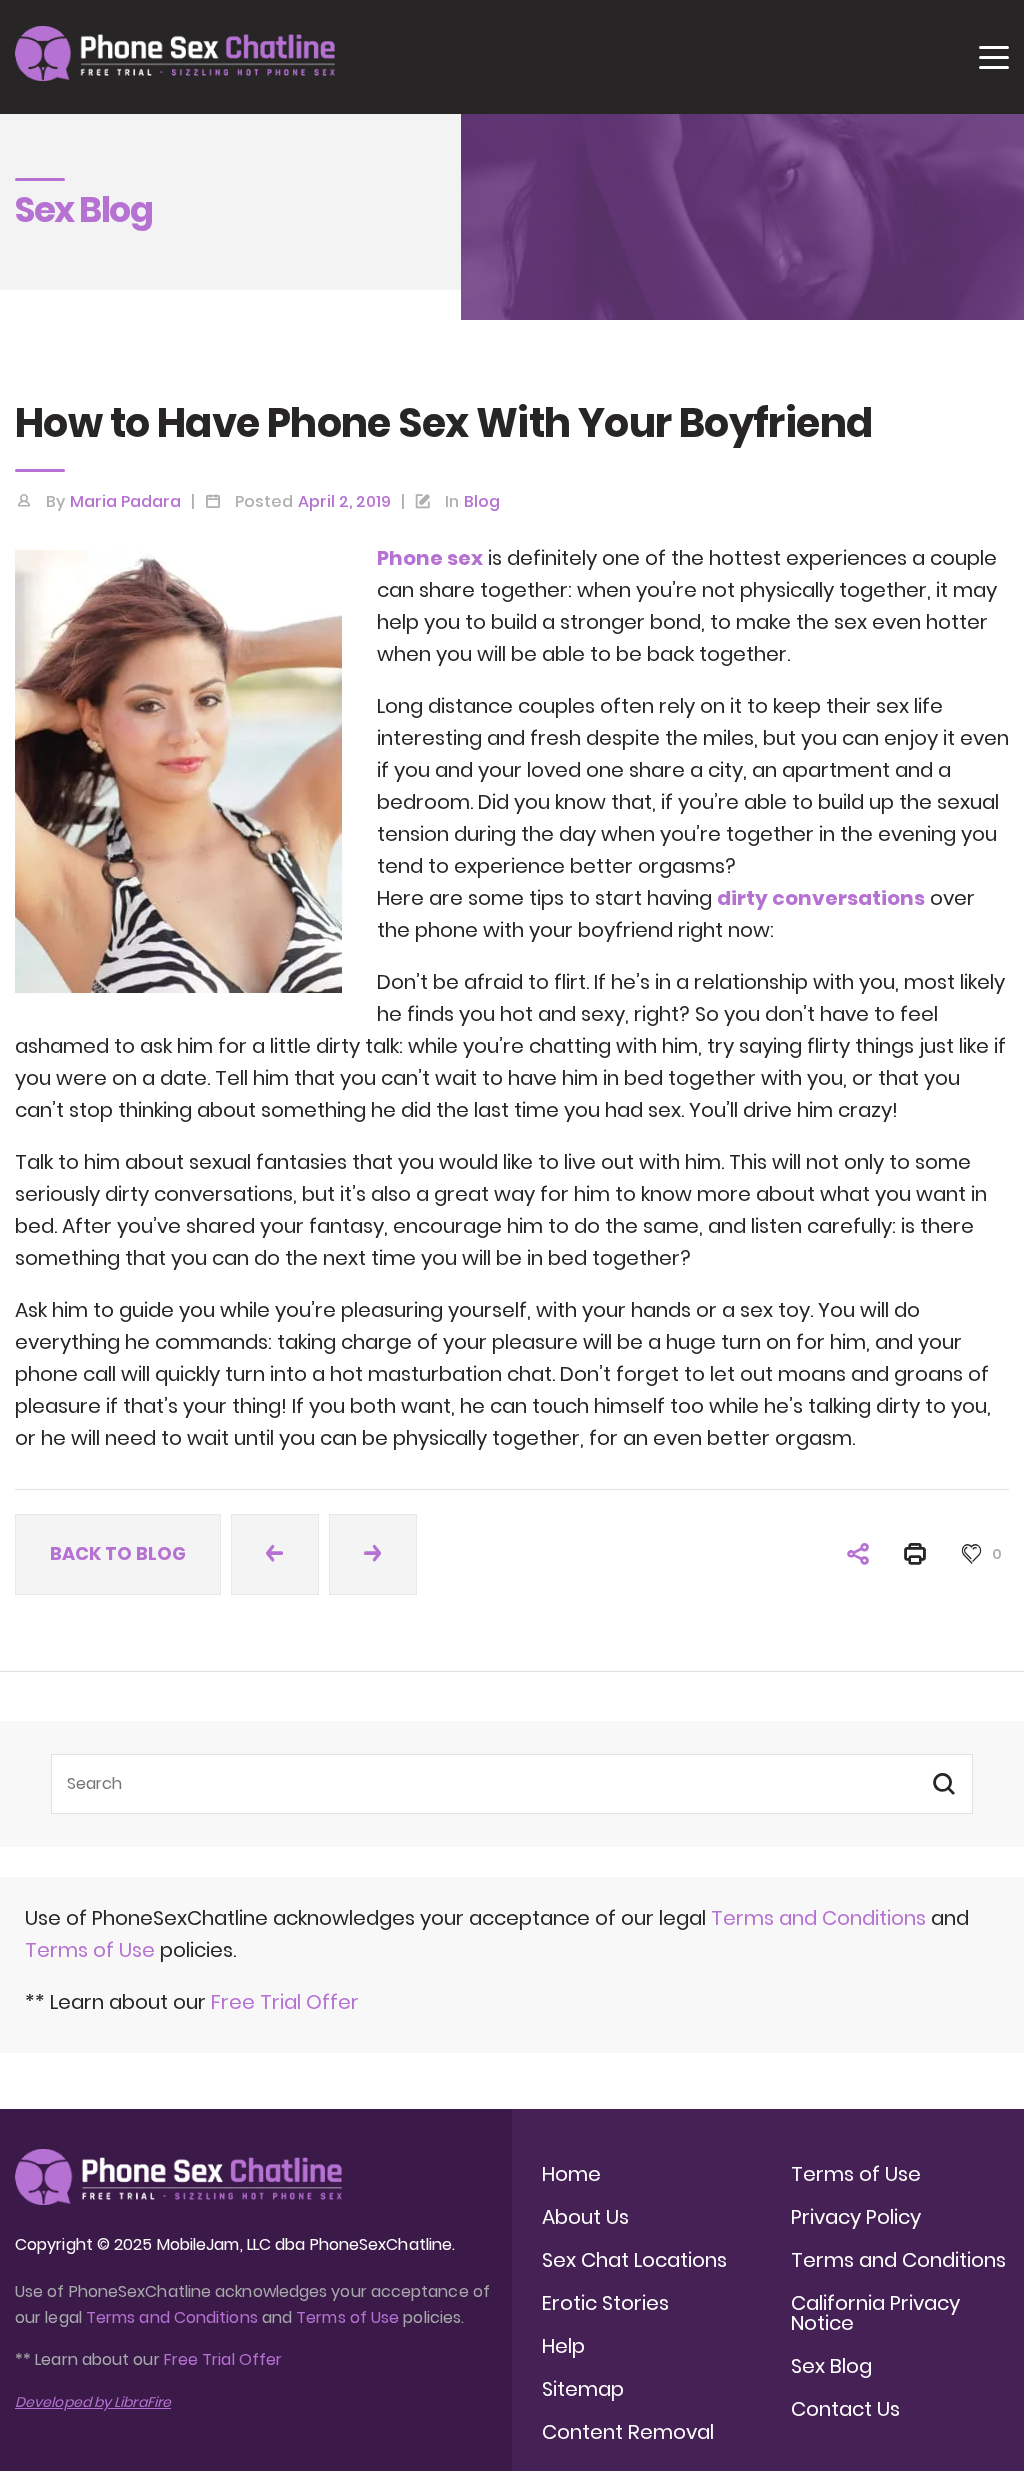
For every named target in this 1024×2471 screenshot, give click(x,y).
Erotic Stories (605, 2303)
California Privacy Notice (875, 2313)
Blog (482, 501)
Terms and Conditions (818, 1918)
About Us (585, 2217)
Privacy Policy (856, 2217)
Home (571, 2174)
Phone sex (430, 558)
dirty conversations (821, 898)
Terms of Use (92, 1950)
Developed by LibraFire (93, 2402)
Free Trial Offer (285, 2002)
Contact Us (845, 2409)
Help (563, 2346)
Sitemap (583, 2389)
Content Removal (628, 2432)
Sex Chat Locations (634, 2260)
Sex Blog (831, 2366)
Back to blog (118, 1553)
